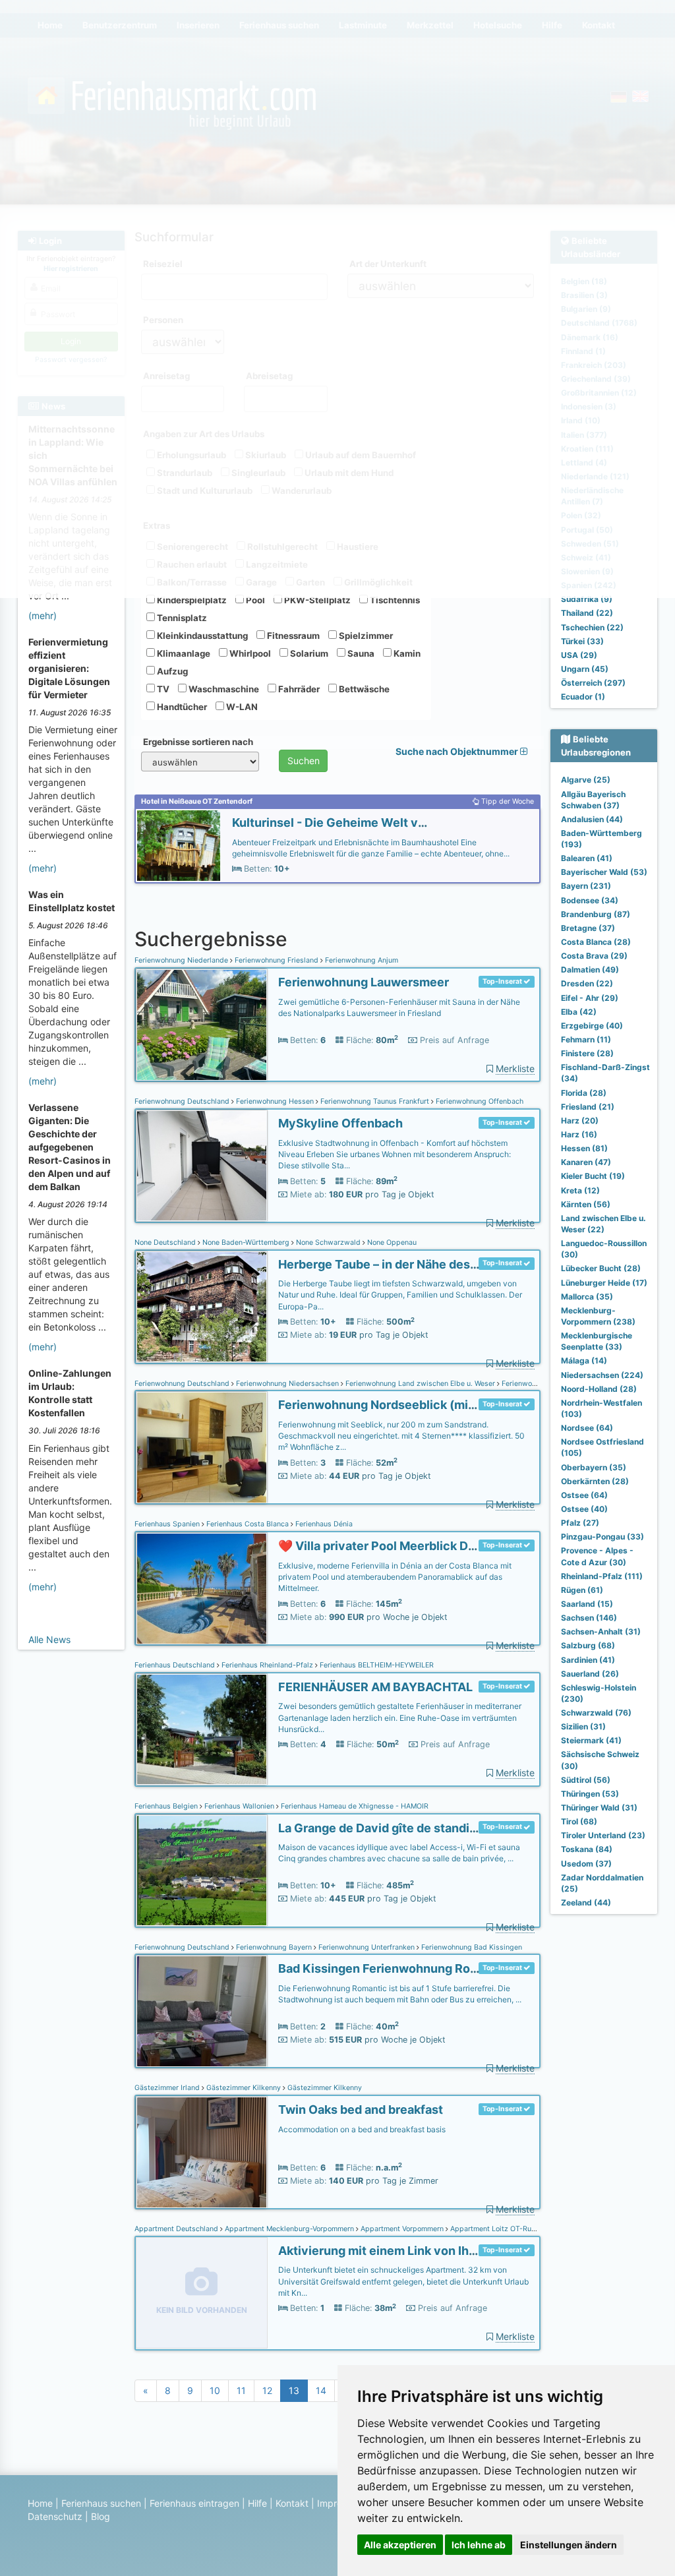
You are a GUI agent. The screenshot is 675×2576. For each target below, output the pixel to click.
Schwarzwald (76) (596, 1713)
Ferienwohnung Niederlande (182, 960)
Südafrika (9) (587, 599)
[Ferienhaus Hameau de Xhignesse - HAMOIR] (202, 1871)
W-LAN (241, 707)
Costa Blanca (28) (596, 942)
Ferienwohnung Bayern (274, 1947)
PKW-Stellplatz (316, 600)
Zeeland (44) (586, 1902)
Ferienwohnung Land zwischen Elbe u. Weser (420, 1384)
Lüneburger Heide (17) (604, 1283)
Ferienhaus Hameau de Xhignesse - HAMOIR (354, 1806)
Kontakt (292, 2503)
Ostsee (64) (584, 1495)
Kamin (406, 653)
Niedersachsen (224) (602, 1375)
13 (294, 2390)
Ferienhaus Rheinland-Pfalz (267, 1665)
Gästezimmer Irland (168, 2088)
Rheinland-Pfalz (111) (602, 1576)
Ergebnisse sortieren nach (198, 742)
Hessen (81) (584, 1148)
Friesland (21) (588, 1107)
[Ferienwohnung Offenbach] (202, 1166)
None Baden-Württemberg (246, 1243)
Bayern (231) (586, 886)
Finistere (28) (587, 1053)
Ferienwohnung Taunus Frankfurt (375, 1101)
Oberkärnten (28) (595, 1481)
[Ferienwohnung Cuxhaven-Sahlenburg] (202, 1448)
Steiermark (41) (591, 1740)
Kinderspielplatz (191, 600)
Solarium (308, 653)
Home (40, 2503)
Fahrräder (298, 689)
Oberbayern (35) (594, 1467)
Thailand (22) (587, 613)
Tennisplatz (181, 618)
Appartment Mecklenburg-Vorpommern (289, 2229)
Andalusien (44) (592, 819)
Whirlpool (249, 653)
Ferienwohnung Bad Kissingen (471, 1947)
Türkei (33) (582, 641)
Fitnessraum (292, 636)
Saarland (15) (587, 1604)
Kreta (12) (580, 1190)
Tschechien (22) (592, 627)
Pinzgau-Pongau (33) (602, 1537)
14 (321, 2390)
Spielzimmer (365, 636)
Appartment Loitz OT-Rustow (498, 2229)
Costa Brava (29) (594, 956)
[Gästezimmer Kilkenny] (202, 2152)
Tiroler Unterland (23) (603, 1835)
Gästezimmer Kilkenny (244, 2088)
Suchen (304, 761)
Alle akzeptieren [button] (400, 2545)
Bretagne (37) (588, 928)
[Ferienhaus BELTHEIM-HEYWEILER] (202, 1730)
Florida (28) (584, 1093)
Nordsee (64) (587, 1428)
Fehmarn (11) (586, 1039)
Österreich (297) (593, 683)
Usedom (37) (586, 1864)
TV (162, 689)
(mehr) (43, 615)
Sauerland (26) (590, 1674)
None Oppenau (391, 1243)
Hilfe (257, 2503)
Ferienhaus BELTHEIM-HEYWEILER (376, 1665)
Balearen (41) (587, 858)
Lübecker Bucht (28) (601, 1268)
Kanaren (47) (586, 1162)
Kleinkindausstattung (201, 636)
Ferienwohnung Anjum (361, 960)
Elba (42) (579, 1012)
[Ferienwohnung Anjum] (202, 1025)
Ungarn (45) (585, 669)
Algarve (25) (586, 780)
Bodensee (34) (590, 900)
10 (215, 2390)
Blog (101, 2516)
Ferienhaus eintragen (194, 2503)
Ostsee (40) (584, 1509)
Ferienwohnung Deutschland (183, 1101)
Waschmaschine (223, 689)
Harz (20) (580, 1121)
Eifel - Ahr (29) (590, 998)
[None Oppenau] (202, 1307)
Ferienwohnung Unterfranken (367, 1947)
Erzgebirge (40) (592, 1026)
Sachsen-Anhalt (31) (601, 1632)
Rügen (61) (582, 1590)
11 (241, 2390)
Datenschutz (55, 2516)
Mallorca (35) (587, 1297)
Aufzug (171, 671)
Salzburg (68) (588, 1645)
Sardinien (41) (588, 1660)
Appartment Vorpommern (402, 2229)
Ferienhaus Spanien (168, 1524)
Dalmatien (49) (590, 970)
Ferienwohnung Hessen (275, 1101)
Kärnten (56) (586, 1204)
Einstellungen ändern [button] (569, 2545)
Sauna (360, 653)
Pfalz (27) (580, 1523)
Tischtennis (394, 600)
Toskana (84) (587, 1849)
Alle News (49, 1639)
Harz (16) (579, 1134)
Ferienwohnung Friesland (277, 960)
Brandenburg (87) (596, 914)
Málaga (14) (584, 1361)
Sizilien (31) (583, 1726)
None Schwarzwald (328, 1243)
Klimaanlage (183, 653)
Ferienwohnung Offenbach (479, 1101)
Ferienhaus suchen (101, 2503)
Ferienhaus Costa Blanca (248, 1524)
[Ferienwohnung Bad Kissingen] (202, 2011)
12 (267, 2390)
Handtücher (181, 707)
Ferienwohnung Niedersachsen (287, 1384)
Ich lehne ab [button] (479, 2545)
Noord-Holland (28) (599, 1389)
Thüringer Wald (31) (599, 1808)
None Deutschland (166, 1243)
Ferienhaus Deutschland (176, 1665)
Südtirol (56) (586, 1780)
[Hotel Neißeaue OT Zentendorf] (179, 846)
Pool (254, 600)
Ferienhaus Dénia (323, 1524)
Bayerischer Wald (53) (604, 872)
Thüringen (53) (590, 1794)
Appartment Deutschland (177, 2229)
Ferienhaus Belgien (167, 1806)
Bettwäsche (363, 689)
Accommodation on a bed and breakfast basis (362, 2129)
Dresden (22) (587, 983)
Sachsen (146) (589, 1618)
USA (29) (579, 655)
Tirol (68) (579, 1821)
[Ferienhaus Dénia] (202, 1589)
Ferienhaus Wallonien (239, 1806)
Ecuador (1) (583, 697)
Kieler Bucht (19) (593, 1176)
